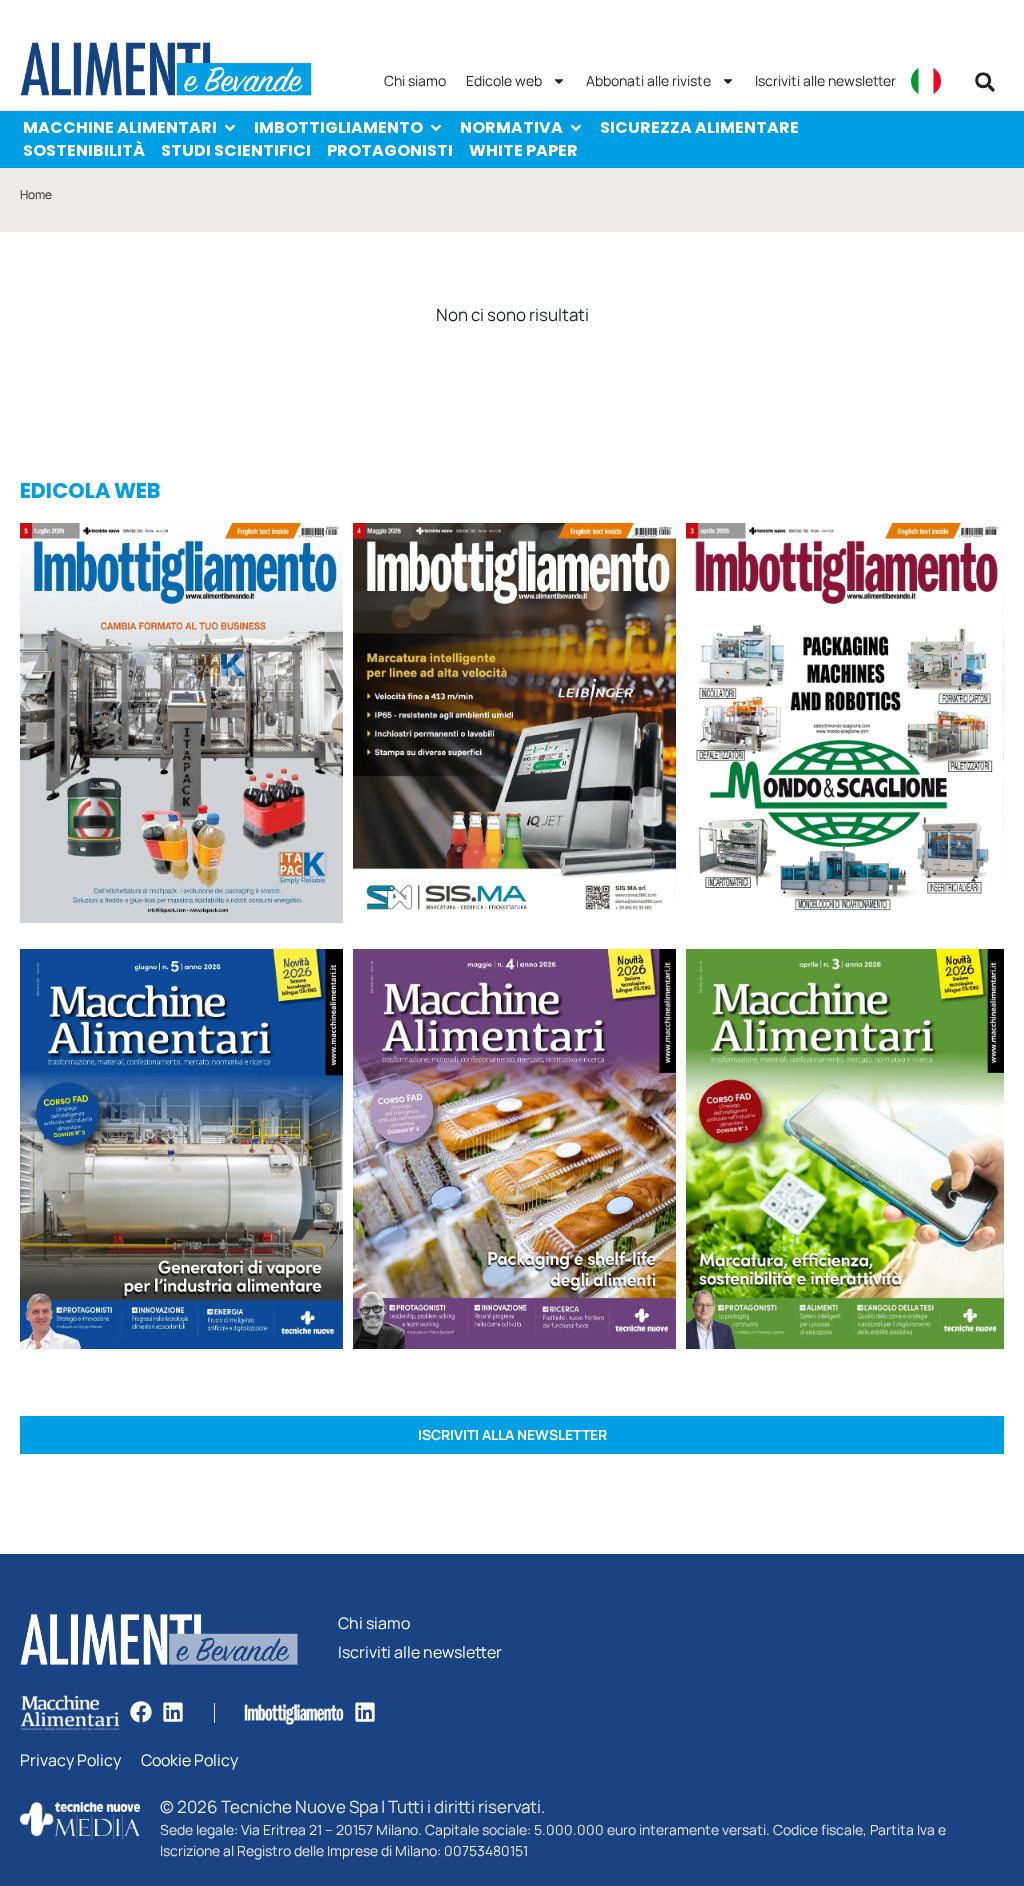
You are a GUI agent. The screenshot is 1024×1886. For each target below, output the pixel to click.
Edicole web (504, 80)
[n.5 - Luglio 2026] (181, 726)
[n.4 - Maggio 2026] (514, 726)
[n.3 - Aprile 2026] (845, 726)
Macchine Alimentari (120, 127)
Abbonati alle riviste (648, 80)
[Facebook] (141, 1712)
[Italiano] (926, 81)
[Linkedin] (173, 1712)
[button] (985, 82)
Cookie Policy (189, 1760)
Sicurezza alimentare (699, 127)
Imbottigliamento (338, 127)
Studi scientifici (236, 150)
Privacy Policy (70, 1760)
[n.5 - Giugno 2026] (181, 1152)
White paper (523, 150)
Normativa (511, 127)
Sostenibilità (84, 150)
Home (36, 194)
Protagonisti (390, 150)
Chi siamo (415, 80)
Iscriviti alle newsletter (825, 80)
